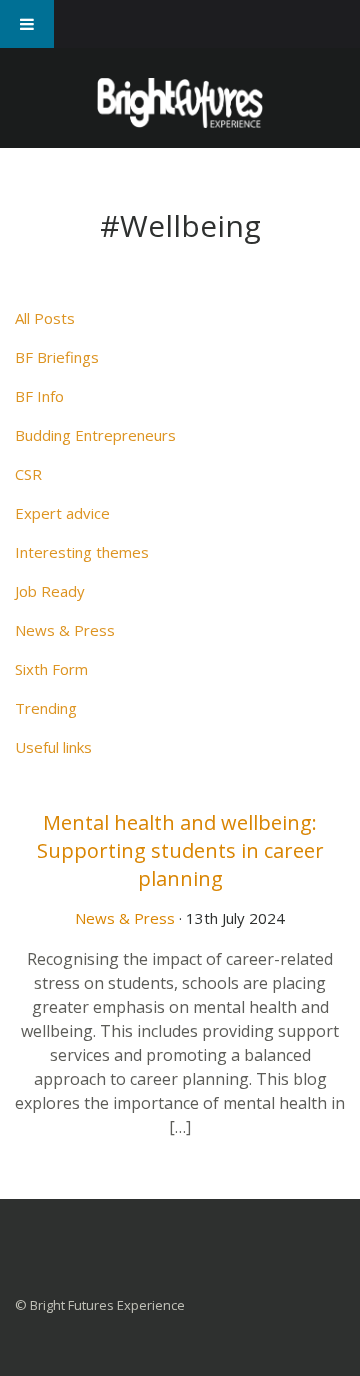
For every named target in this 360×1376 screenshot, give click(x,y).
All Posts (45, 318)
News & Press (65, 630)
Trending (46, 708)
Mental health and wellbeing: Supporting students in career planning (180, 850)
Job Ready (50, 591)
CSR (28, 474)
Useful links (53, 747)
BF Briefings (57, 357)
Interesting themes (82, 552)
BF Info (39, 396)
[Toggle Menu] (27, 24)
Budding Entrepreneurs (95, 435)
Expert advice (62, 513)
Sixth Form (51, 669)
